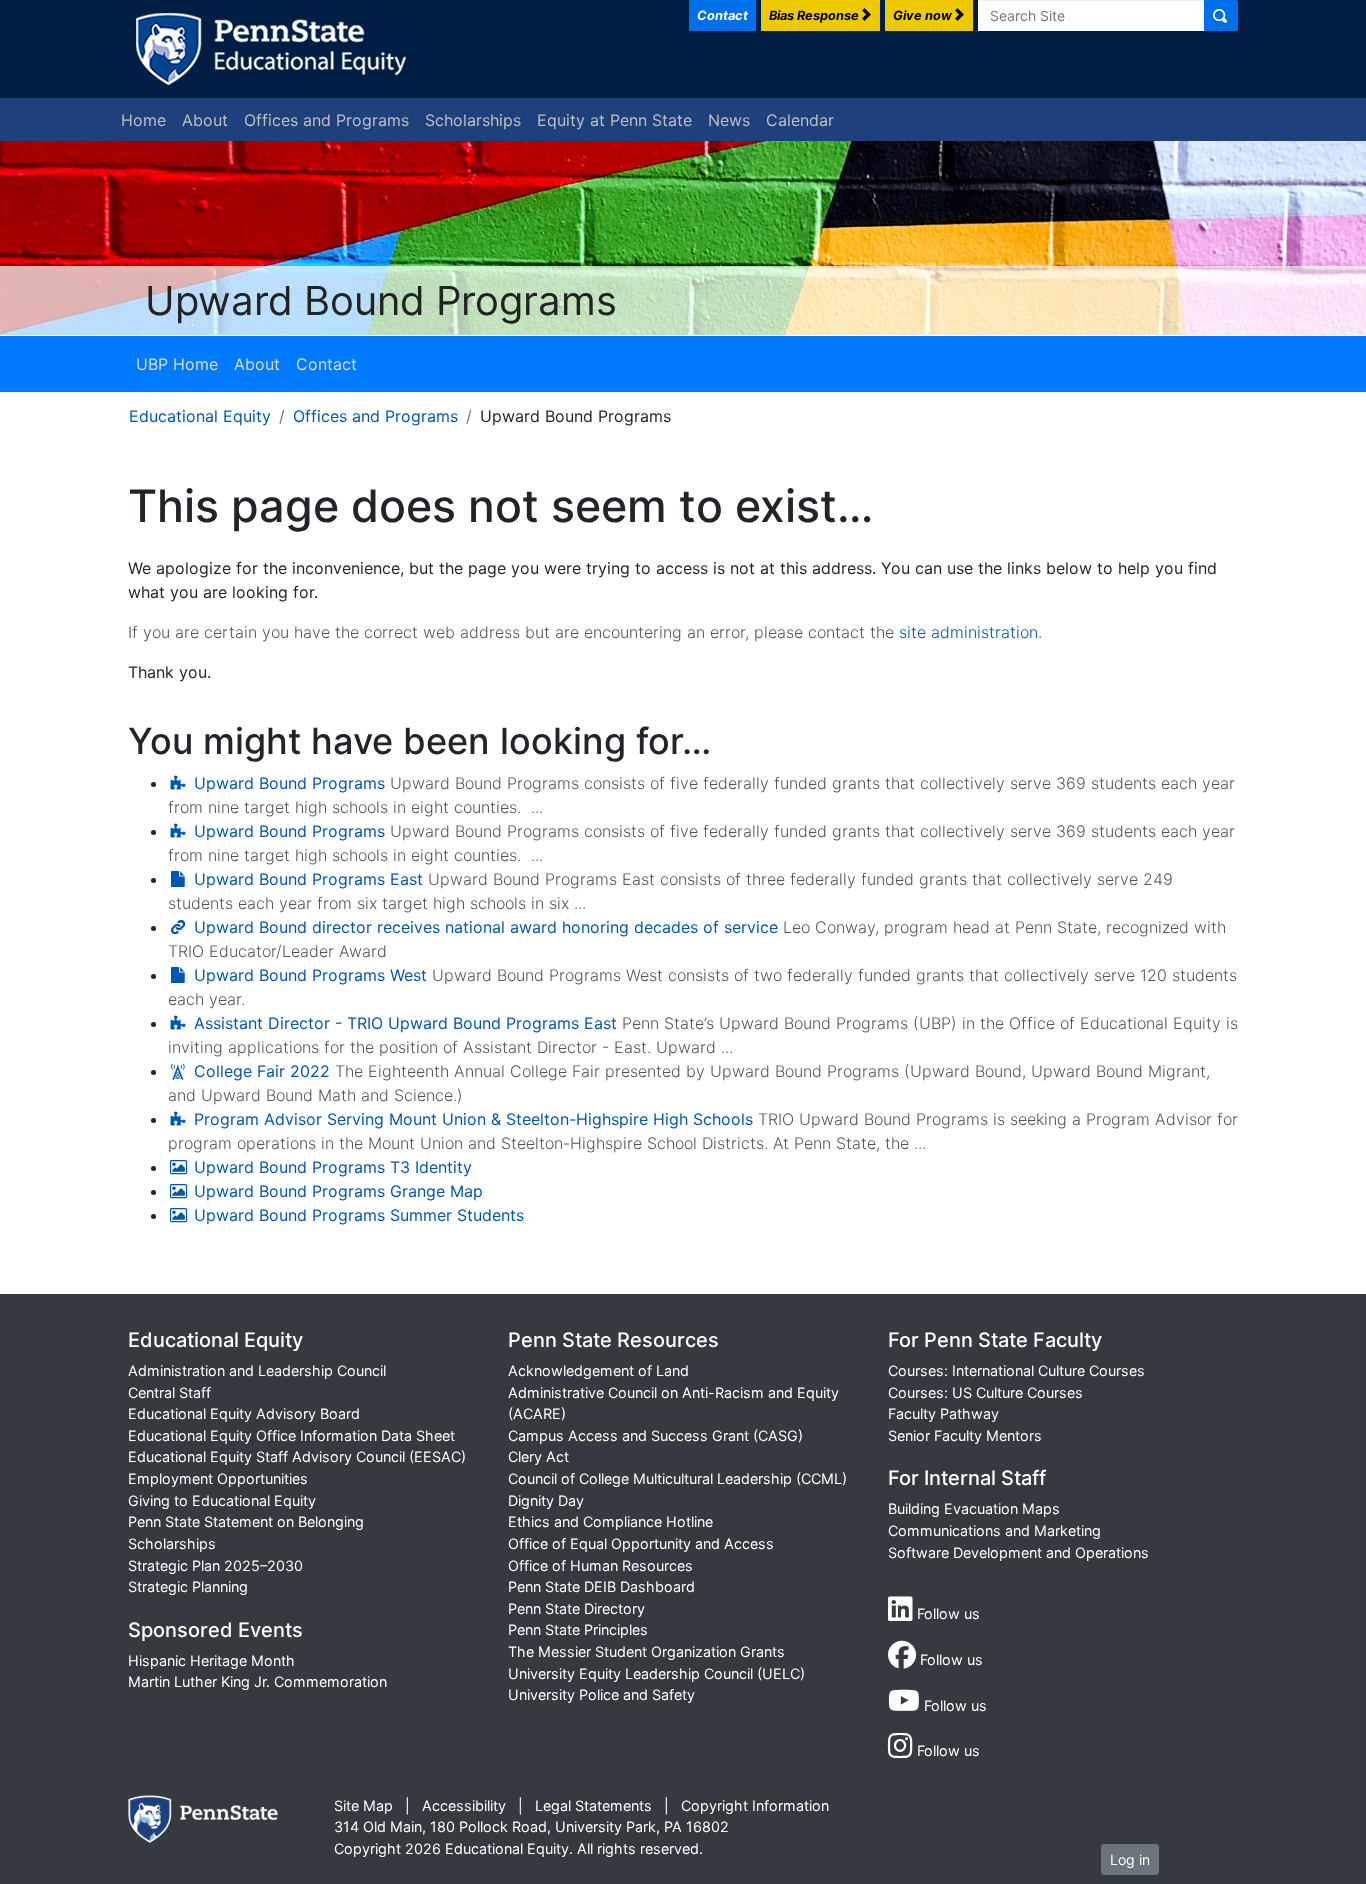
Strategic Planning (188, 1586)
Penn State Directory (576, 1608)
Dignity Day (546, 1500)
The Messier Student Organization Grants (646, 1651)
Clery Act (538, 1456)
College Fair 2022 (262, 1071)
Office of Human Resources (600, 1565)
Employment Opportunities (218, 1478)
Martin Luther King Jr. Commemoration (257, 1681)
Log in (1130, 1859)
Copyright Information (755, 1805)
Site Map (363, 1805)
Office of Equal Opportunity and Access (641, 1543)
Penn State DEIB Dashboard (601, 1586)
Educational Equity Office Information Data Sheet (291, 1435)
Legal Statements (593, 1805)
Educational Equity (200, 416)
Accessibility (464, 1805)
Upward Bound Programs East (308, 879)
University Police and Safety (601, 1694)
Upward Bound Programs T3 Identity (333, 1167)
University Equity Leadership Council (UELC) (656, 1673)
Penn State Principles (578, 1629)
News (729, 120)
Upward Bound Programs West (310, 975)
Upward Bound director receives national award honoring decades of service (486, 927)
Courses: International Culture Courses (1016, 1370)
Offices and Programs (326, 120)
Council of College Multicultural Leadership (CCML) (677, 1478)
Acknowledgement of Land (598, 1370)
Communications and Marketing (994, 1530)
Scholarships (473, 120)
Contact (326, 364)
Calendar (800, 120)
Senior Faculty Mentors (965, 1435)
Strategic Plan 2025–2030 (215, 1565)
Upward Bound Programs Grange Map (338, 1191)
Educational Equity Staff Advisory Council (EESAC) (297, 1456)
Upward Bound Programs (289, 783)
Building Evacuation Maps (974, 1508)
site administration (968, 632)
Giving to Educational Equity (222, 1500)
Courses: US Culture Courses (985, 1392)
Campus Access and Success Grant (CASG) (655, 1435)
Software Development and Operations (1018, 1552)
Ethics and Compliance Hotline (610, 1521)
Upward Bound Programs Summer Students (359, 1215)
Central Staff (169, 1392)
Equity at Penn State (614, 120)
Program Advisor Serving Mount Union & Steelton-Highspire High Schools (473, 1119)
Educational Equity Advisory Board (244, 1413)
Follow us (946, 1613)
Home (143, 120)
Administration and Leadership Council (257, 1370)
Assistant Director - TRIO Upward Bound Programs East (405, 1023)
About (205, 120)
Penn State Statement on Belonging (246, 1521)
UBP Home (177, 364)
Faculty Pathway (943, 1413)
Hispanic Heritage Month (211, 1660)
